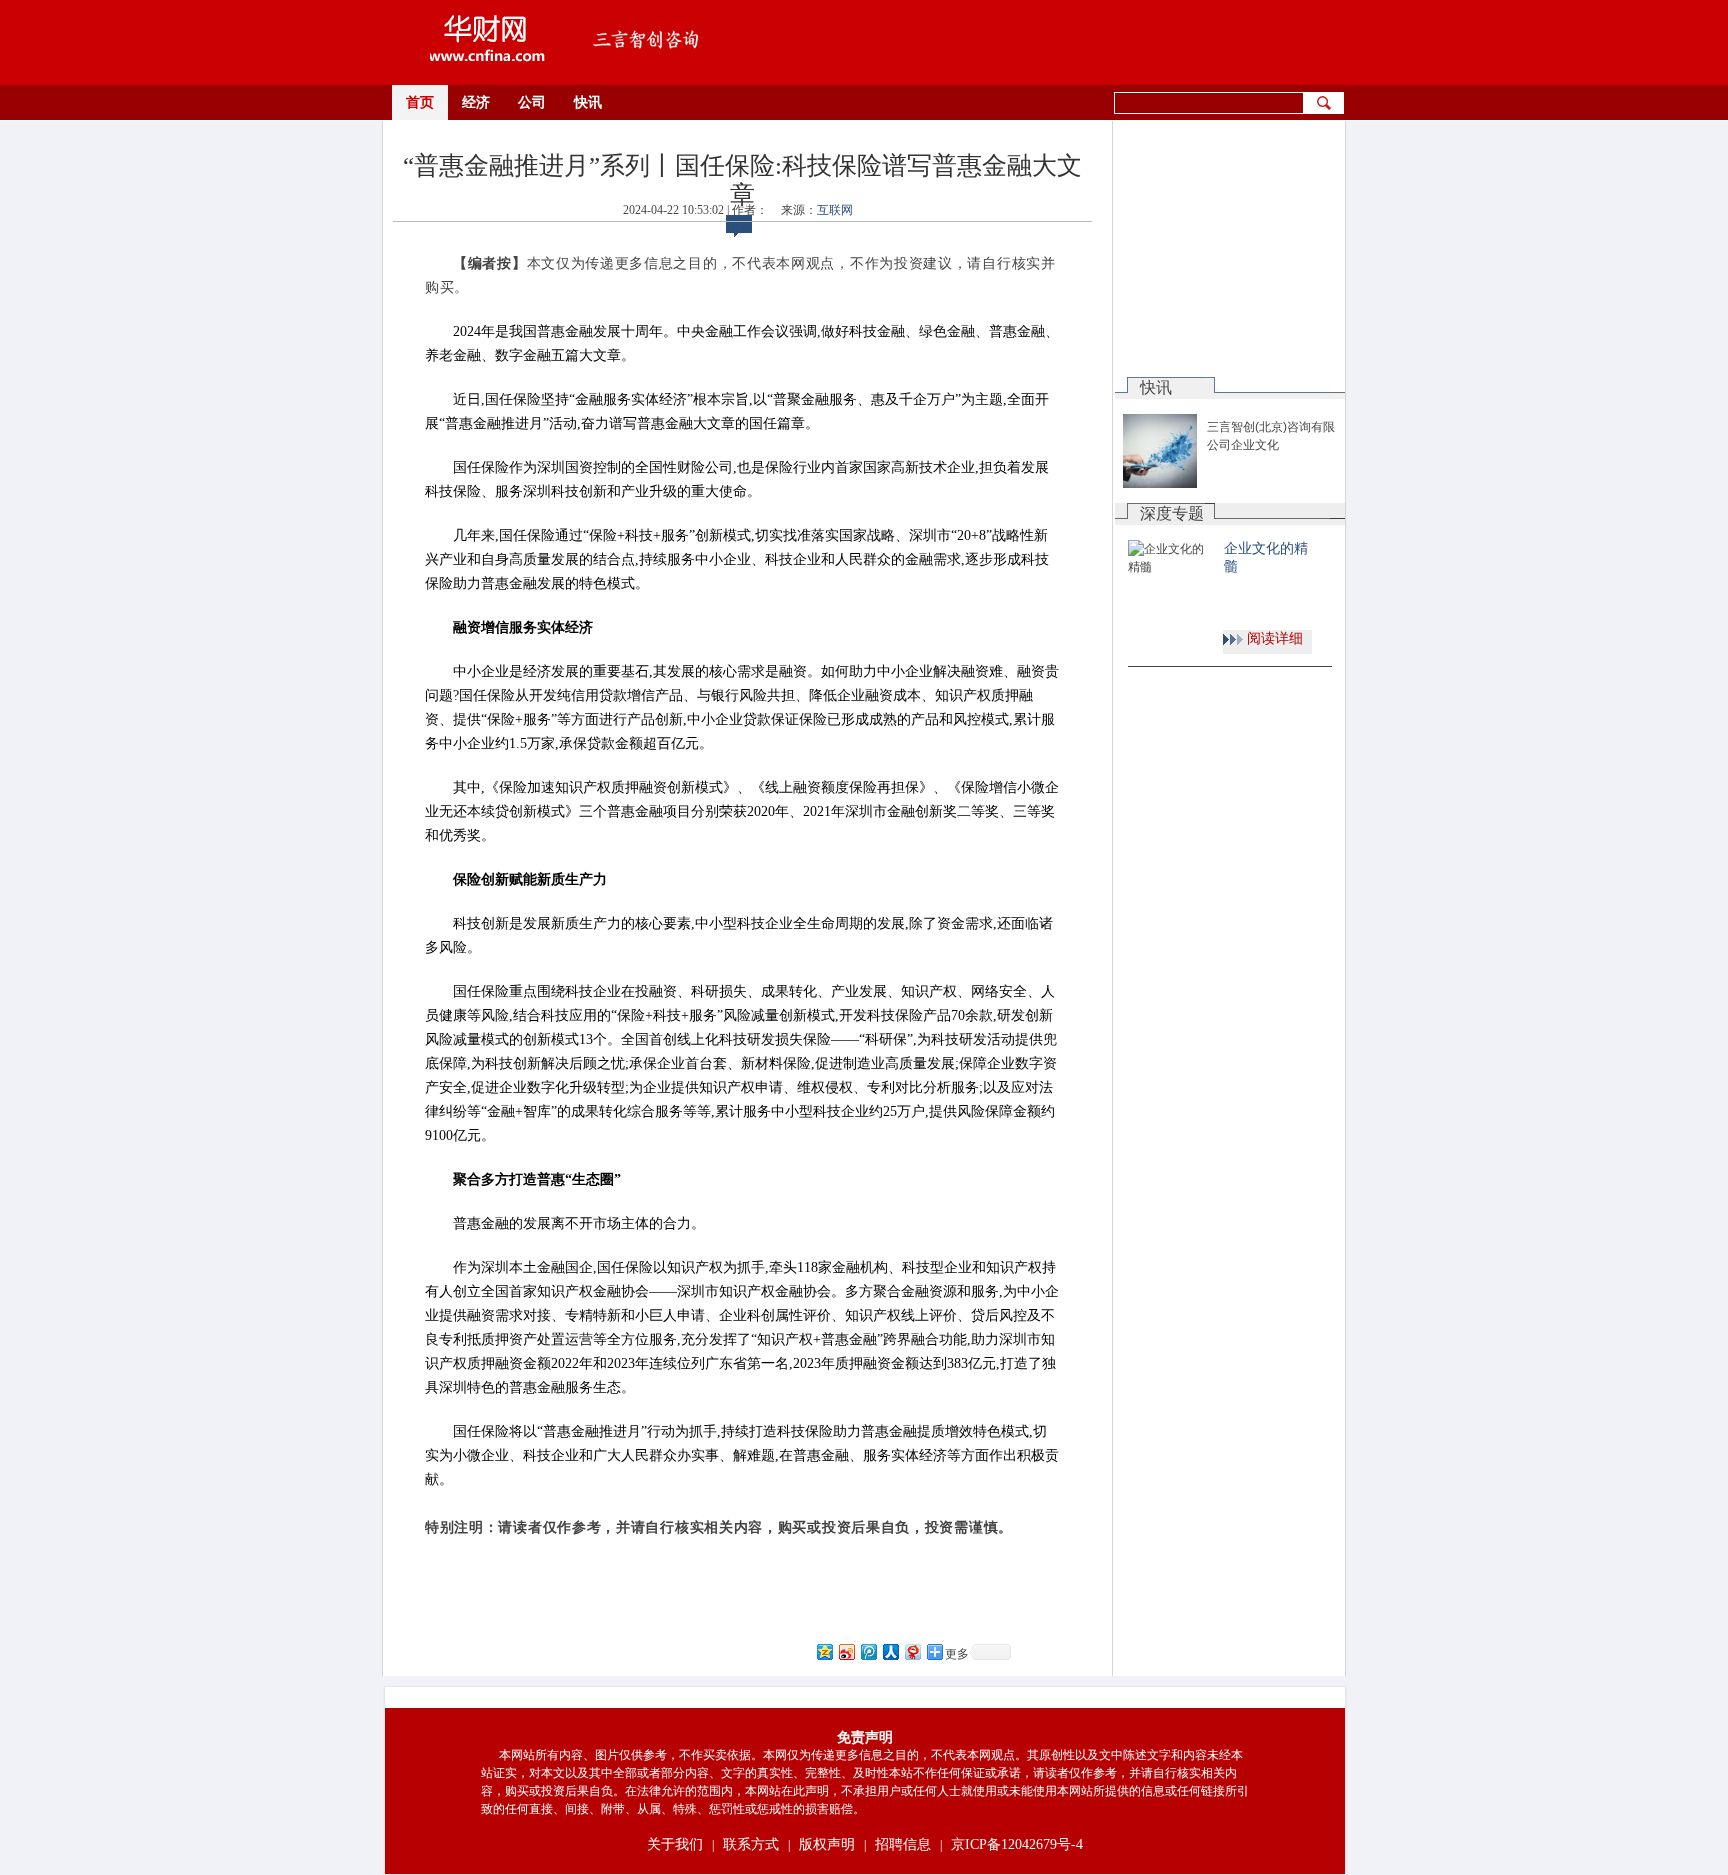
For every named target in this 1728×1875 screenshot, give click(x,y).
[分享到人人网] (890, 1651)
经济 (476, 102)
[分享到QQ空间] (824, 1651)
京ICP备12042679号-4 (1017, 1844)
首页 (420, 102)
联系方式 (751, 1844)
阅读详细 (1275, 638)
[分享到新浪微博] (846, 1651)
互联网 (835, 210)
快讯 (588, 102)
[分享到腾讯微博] (868, 1651)
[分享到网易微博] (912, 1651)
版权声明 (827, 1844)
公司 (532, 102)
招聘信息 (903, 1844)
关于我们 (675, 1844)
